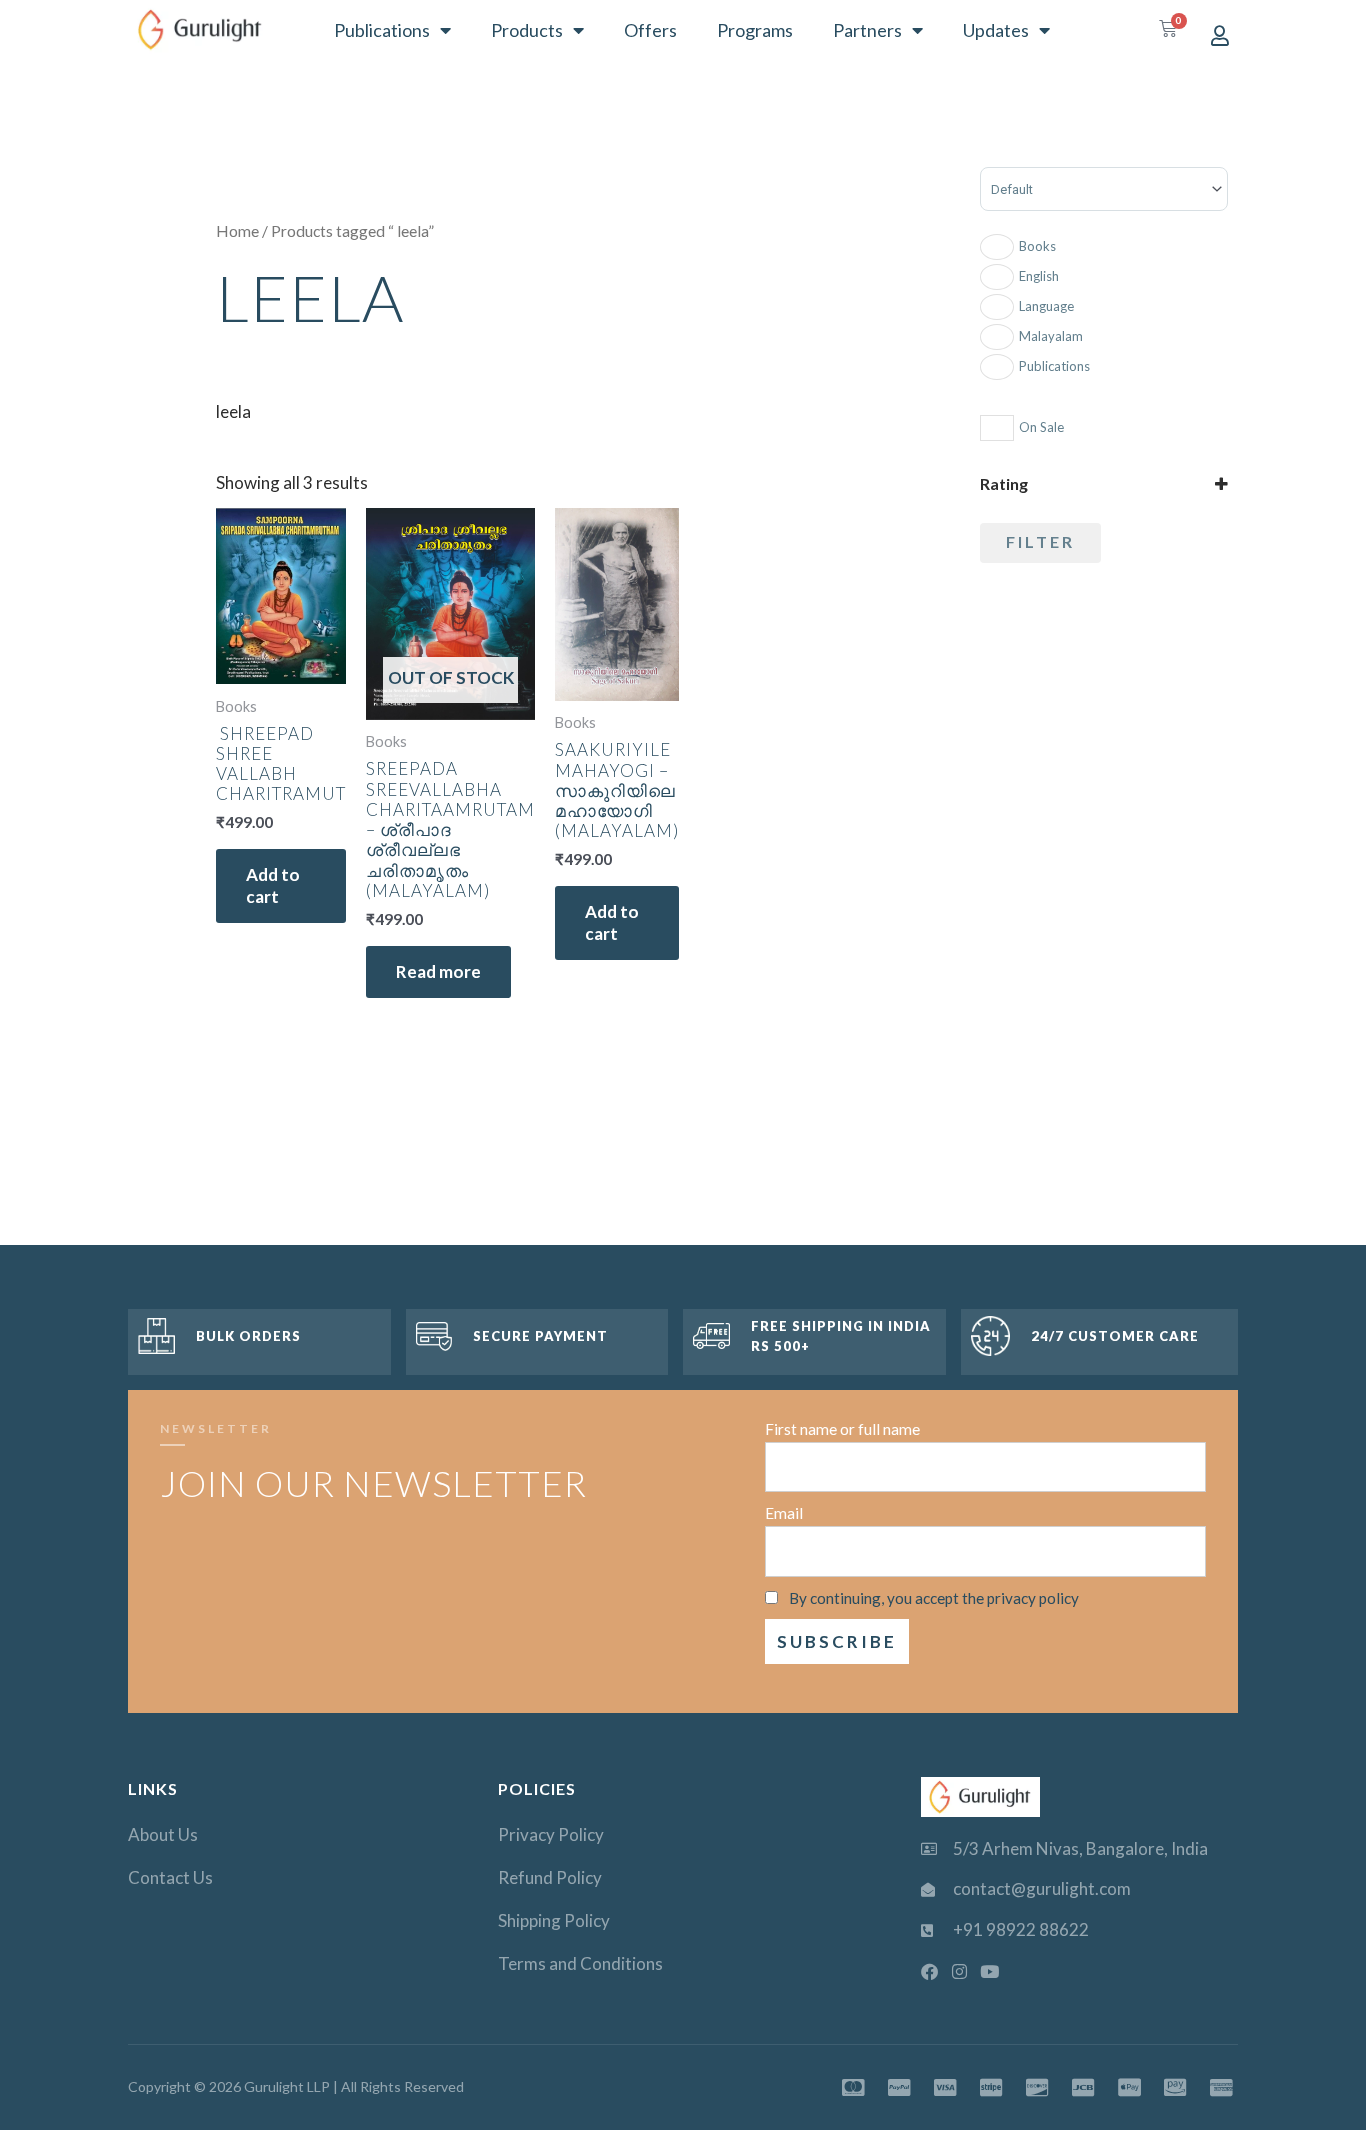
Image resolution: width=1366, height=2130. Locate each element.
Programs (755, 30)
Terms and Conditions (580, 1963)
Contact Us (170, 1877)
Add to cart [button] (273, 885)
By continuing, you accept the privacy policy (934, 1598)
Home (237, 231)
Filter (1040, 541)
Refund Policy (550, 1877)
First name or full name (842, 1429)
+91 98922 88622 (1021, 1929)
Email (784, 1513)
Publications (382, 30)
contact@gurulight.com (1042, 1888)
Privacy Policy (551, 1834)
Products (527, 30)
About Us (163, 1834)
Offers (650, 30)
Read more (438, 971)
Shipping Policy (554, 1920)
